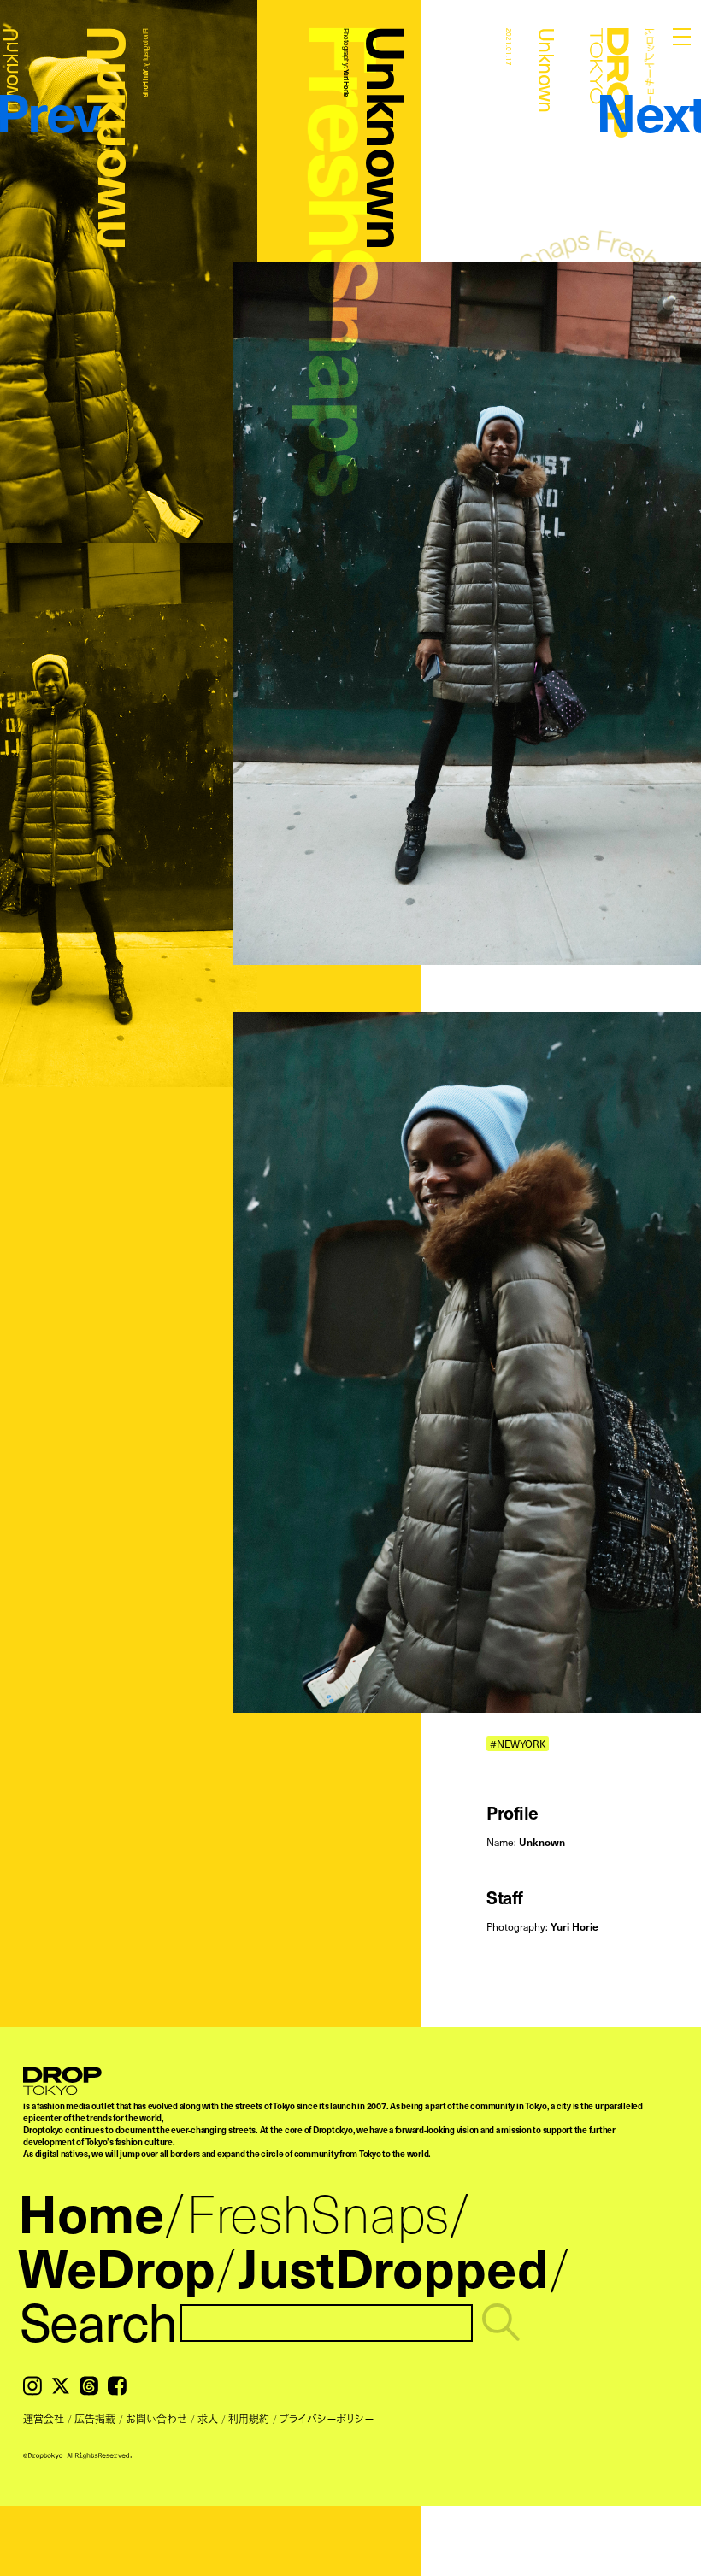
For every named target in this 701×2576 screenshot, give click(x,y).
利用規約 (249, 2419)
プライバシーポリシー (327, 2419)
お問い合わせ (156, 2419)
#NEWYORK (518, 1743)
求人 (208, 2419)
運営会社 (44, 2419)
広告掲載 (95, 2419)
